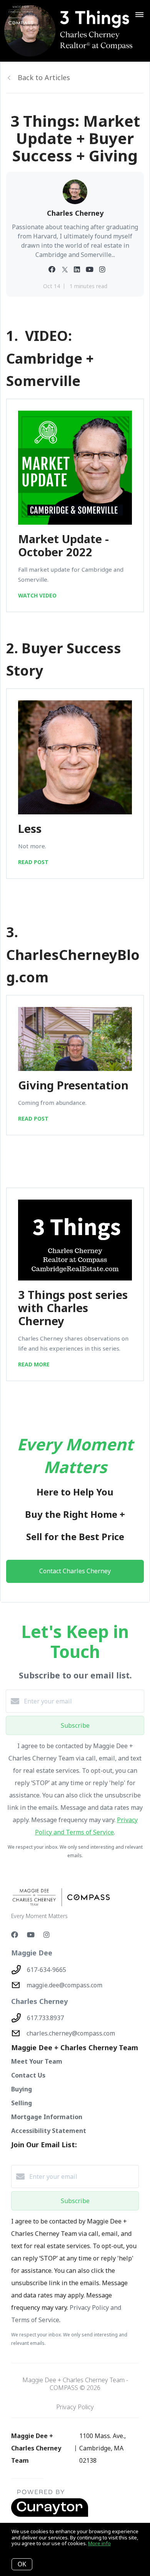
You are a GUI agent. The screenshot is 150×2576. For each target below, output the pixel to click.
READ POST (33, 862)
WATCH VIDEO (37, 595)
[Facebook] (15, 1935)
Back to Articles (44, 77)
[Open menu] (139, 15)
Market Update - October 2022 (63, 545)
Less (30, 828)
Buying (22, 2089)
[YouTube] (31, 1935)
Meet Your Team (37, 2061)
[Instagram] (47, 1935)
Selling (22, 2103)
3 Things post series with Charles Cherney (73, 1308)
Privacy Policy (75, 2407)
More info (99, 2543)
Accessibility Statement (49, 2131)
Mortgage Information (47, 2117)
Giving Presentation (73, 1085)
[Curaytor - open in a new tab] (50, 2515)
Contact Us (28, 2075)
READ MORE (34, 1364)
